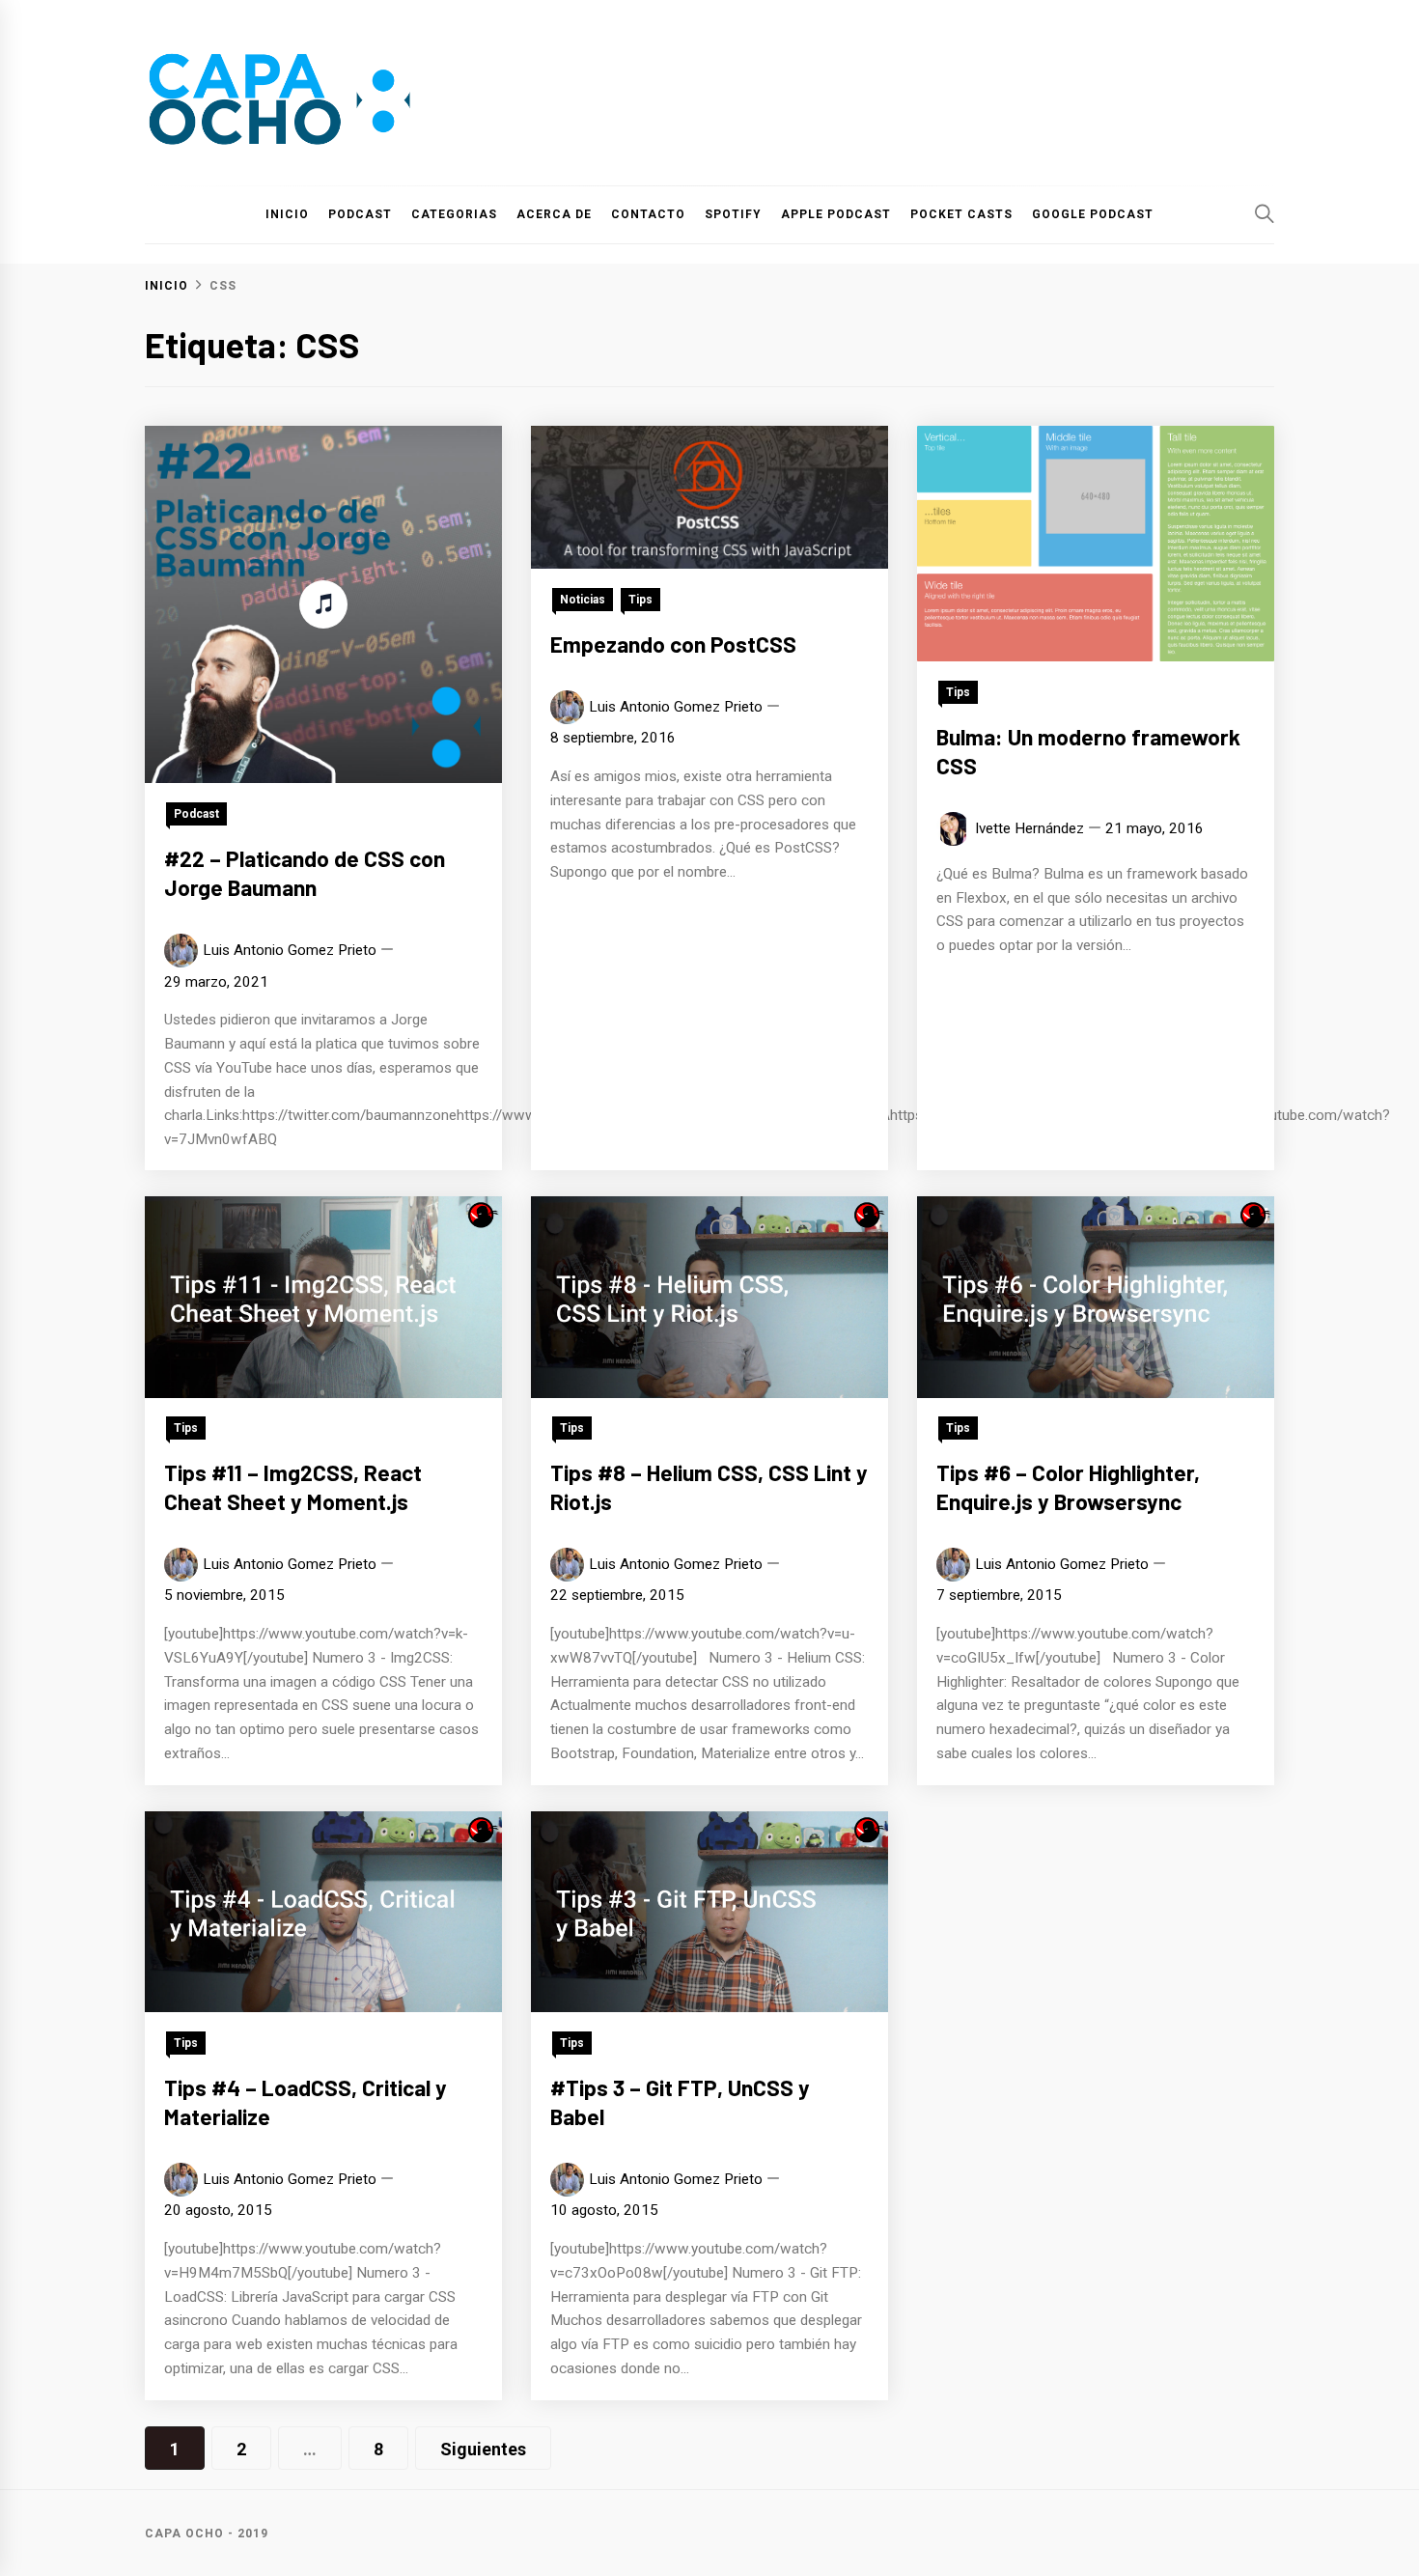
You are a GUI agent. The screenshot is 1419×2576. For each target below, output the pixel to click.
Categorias (454, 214)
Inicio (287, 214)
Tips (640, 600)
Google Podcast (1093, 214)
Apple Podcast (836, 214)
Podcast (360, 214)
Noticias (583, 600)
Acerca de (554, 214)
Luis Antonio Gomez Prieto (290, 950)
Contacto (648, 214)
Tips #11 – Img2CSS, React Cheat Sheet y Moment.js (293, 1488)
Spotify (733, 214)
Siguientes (483, 2449)
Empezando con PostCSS (673, 644)
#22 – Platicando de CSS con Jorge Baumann (305, 873)
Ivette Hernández (1029, 828)
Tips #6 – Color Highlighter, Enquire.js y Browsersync (1068, 1488)
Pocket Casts (961, 214)
